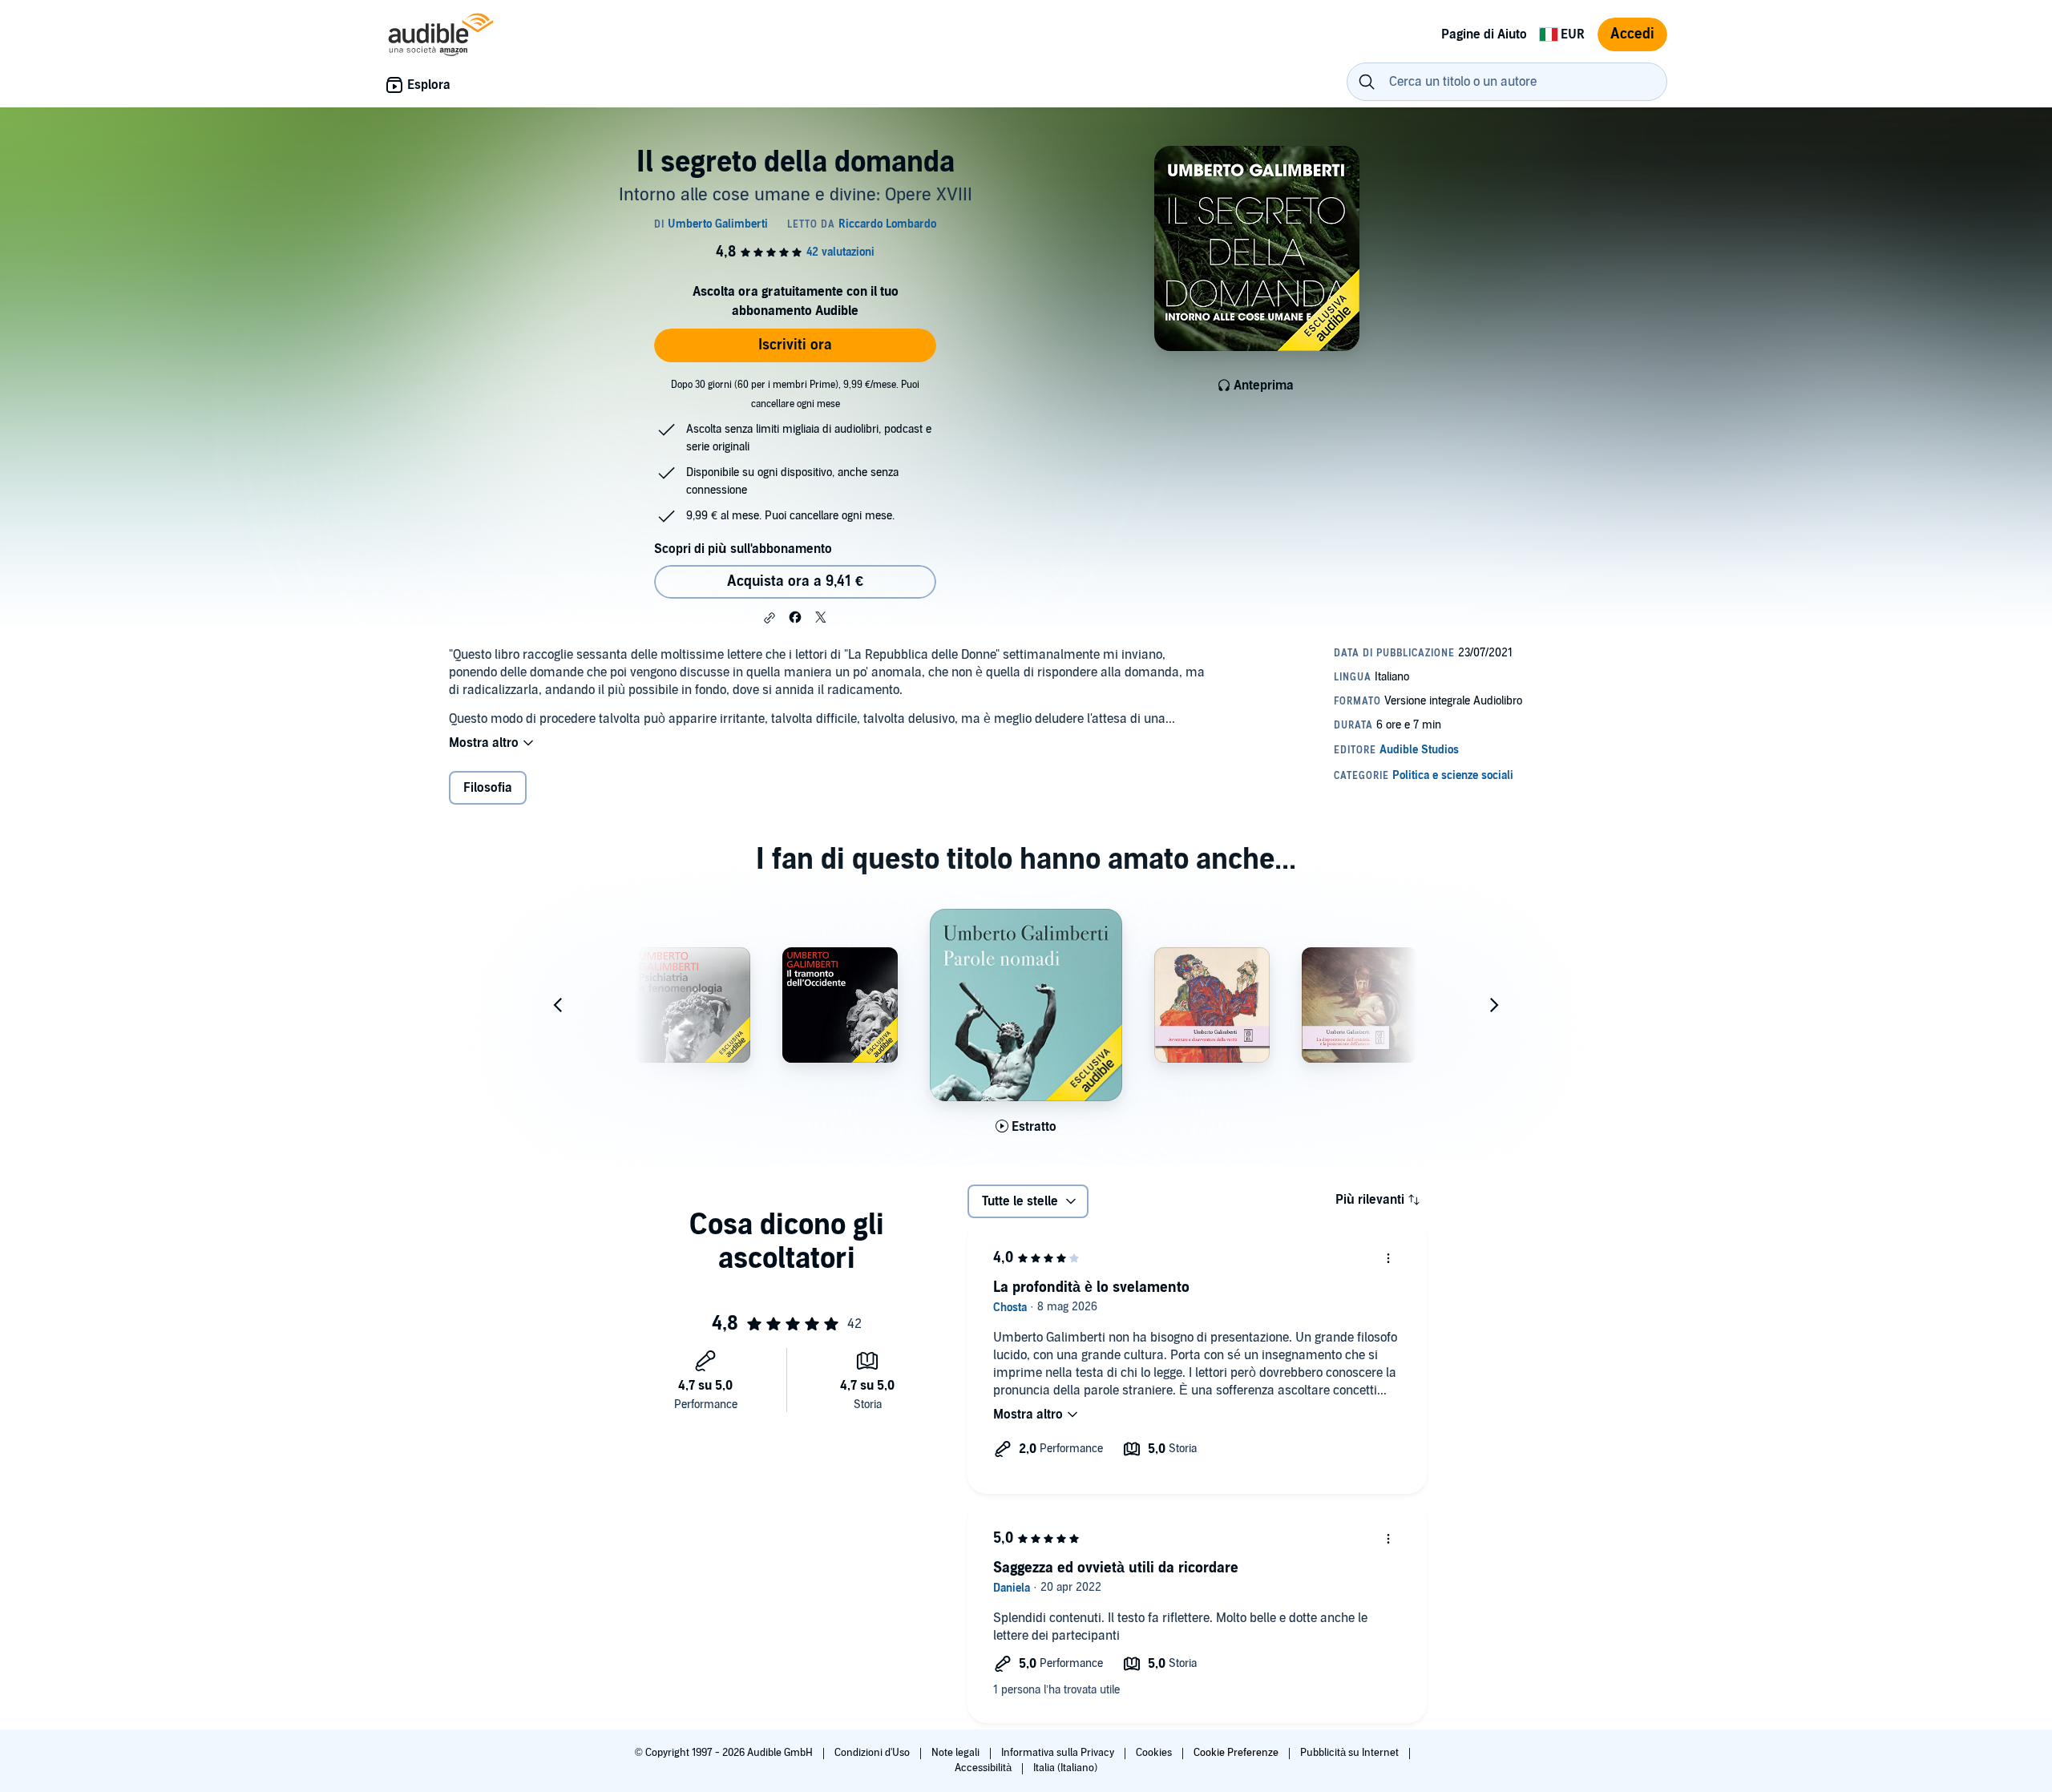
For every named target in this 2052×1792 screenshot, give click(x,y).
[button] (769, 618)
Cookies (1155, 1753)
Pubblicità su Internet (1351, 1753)
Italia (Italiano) (1065, 1768)
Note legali (957, 1753)
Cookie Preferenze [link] (1236, 1753)
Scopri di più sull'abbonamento (743, 549)
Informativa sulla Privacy (1059, 1753)
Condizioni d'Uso (873, 1753)
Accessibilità (984, 1768)
